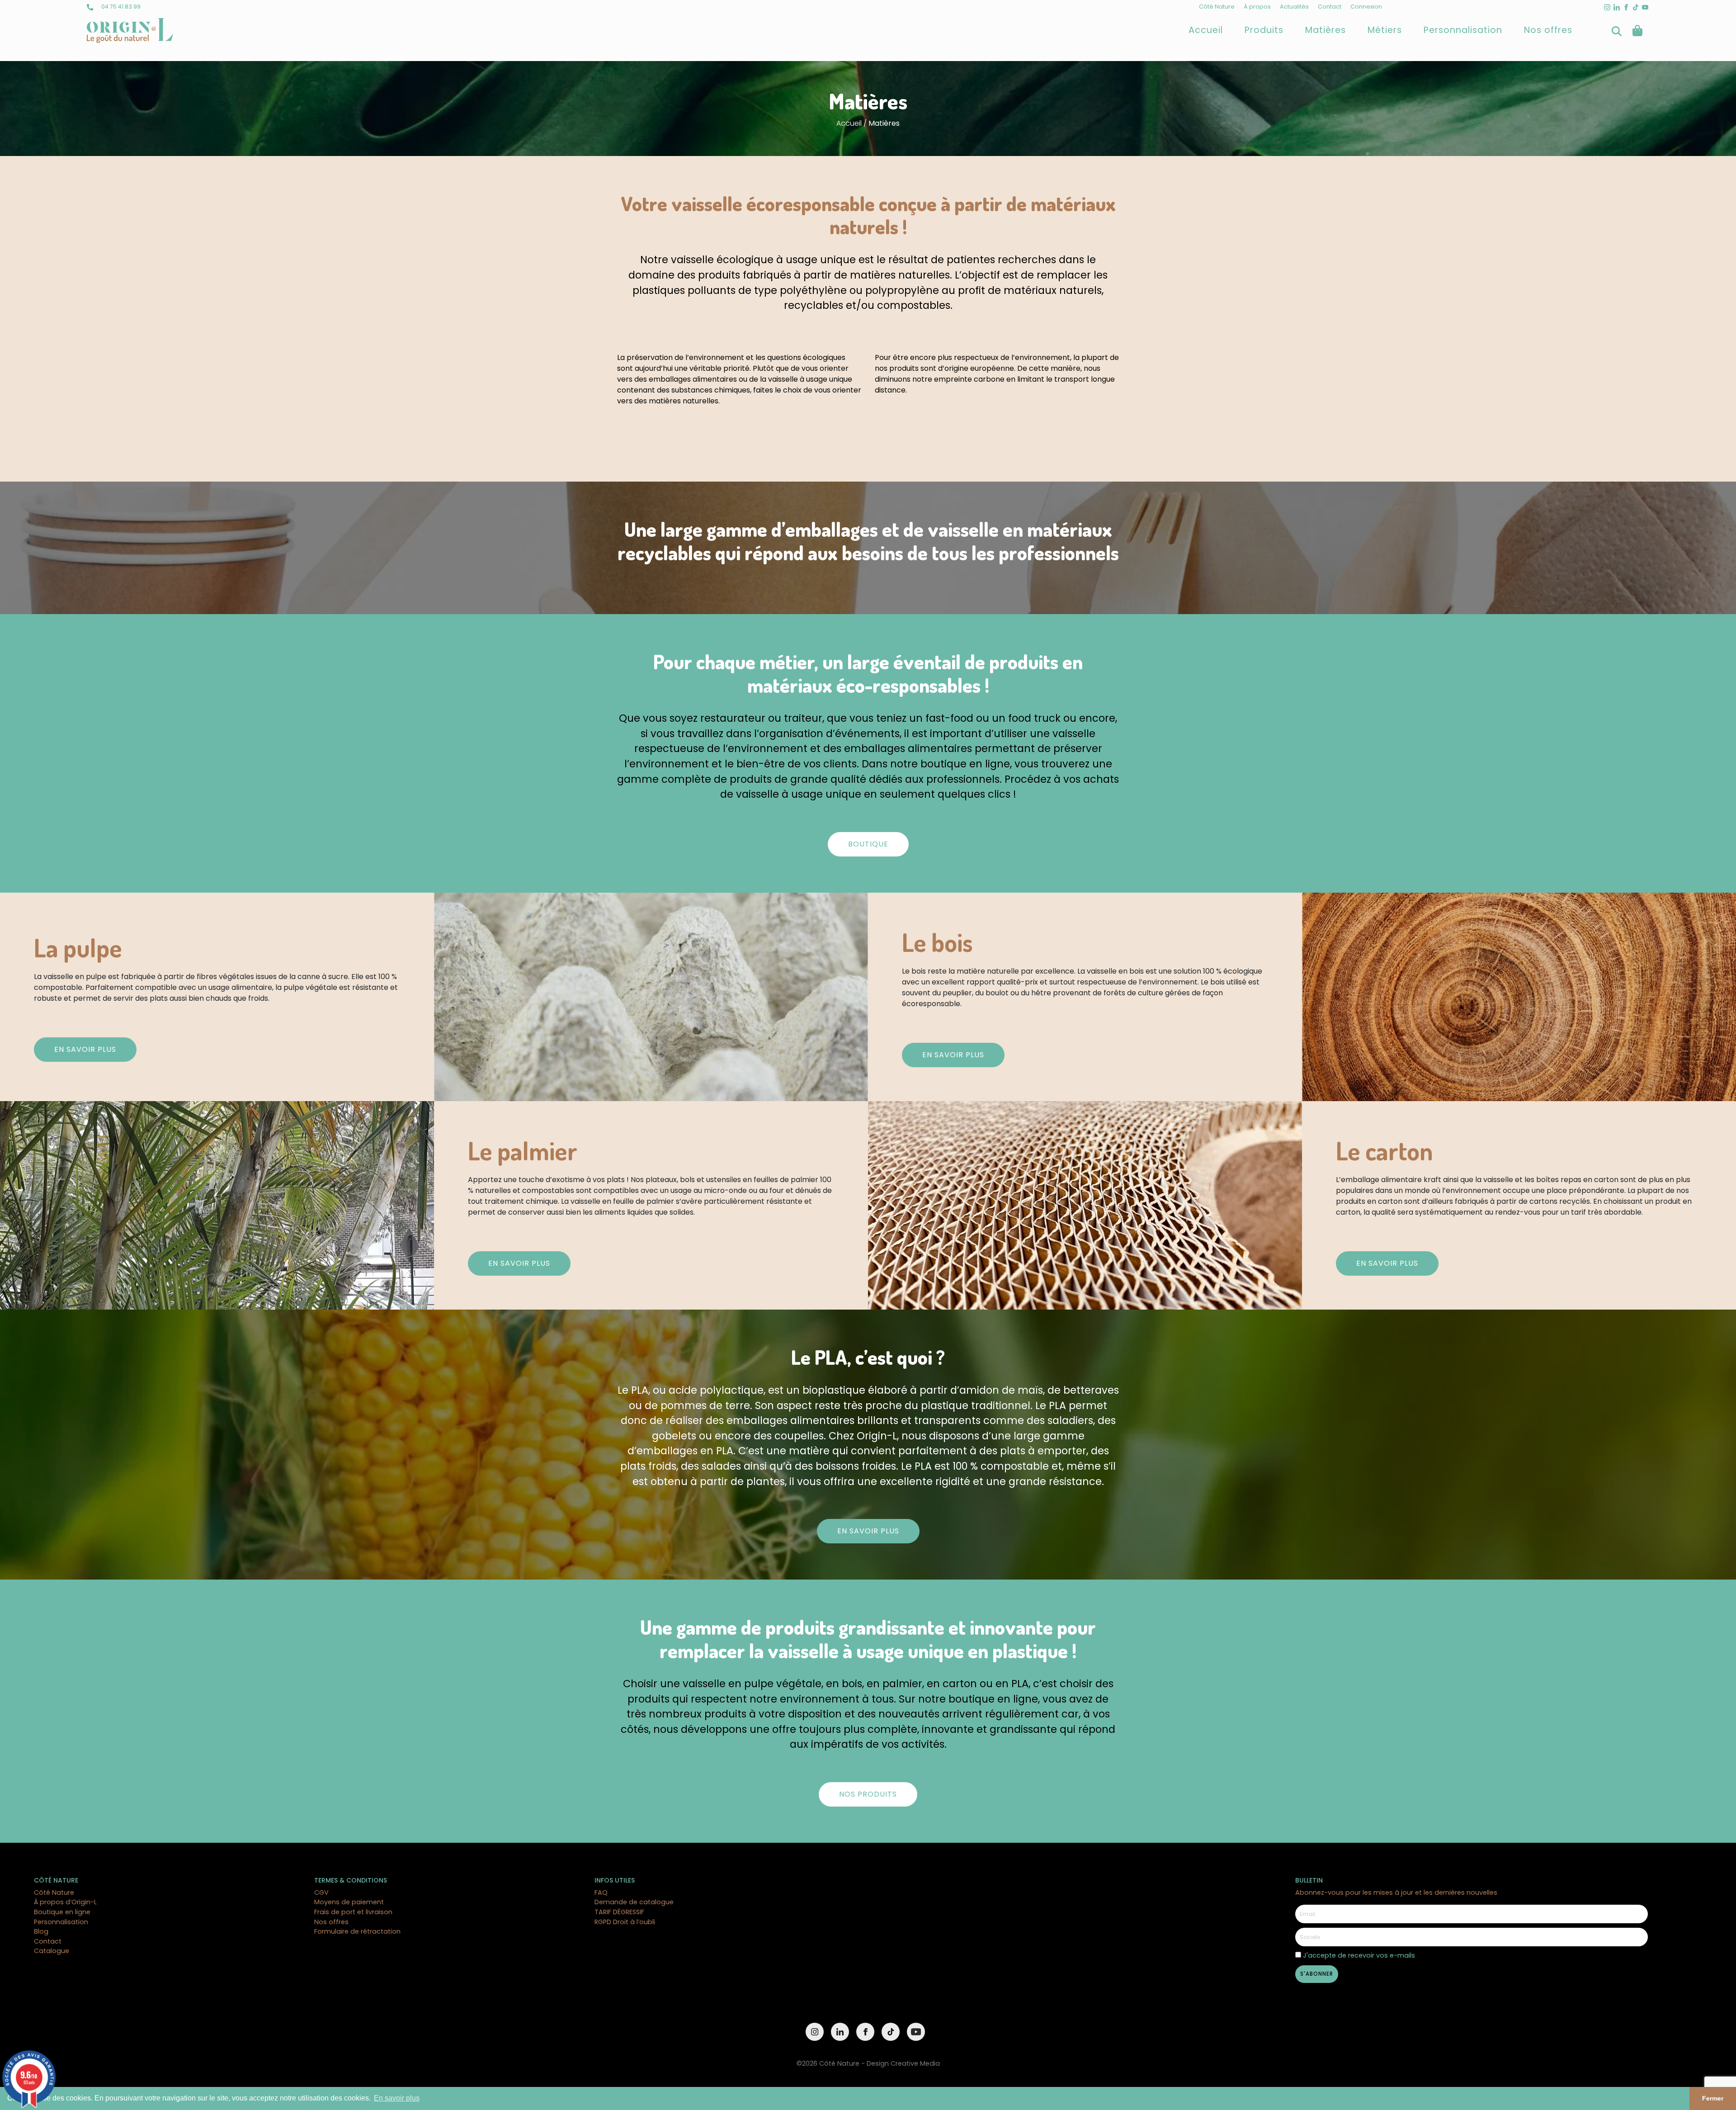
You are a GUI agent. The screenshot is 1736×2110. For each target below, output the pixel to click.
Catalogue (52, 1951)
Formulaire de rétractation (357, 1931)
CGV (321, 1892)
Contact (1330, 7)
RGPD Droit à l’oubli (625, 1922)
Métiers (1385, 30)
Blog (41, 1931)
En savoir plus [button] (397, 2098)
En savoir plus (85, 1049)
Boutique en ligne (62, 1912)
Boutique (868, 844)
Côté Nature (1217, 7)
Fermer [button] (1713, 2098)
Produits (1264, 30)
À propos (1257, 7)
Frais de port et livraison (353, 1912)
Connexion (1366, 7)
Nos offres (1548, 30)
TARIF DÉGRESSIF (619, 1912)
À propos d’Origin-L (65, 1902)
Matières (1326, 30)
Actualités (1294, 7)
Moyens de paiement (349, 1902)
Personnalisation (1463, 30)
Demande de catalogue (634, 1902)
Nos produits (868, 1794)
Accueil (1206, 30)
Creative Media (915, 2063)
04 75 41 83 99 (120, 7)
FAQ (601, 1892)
